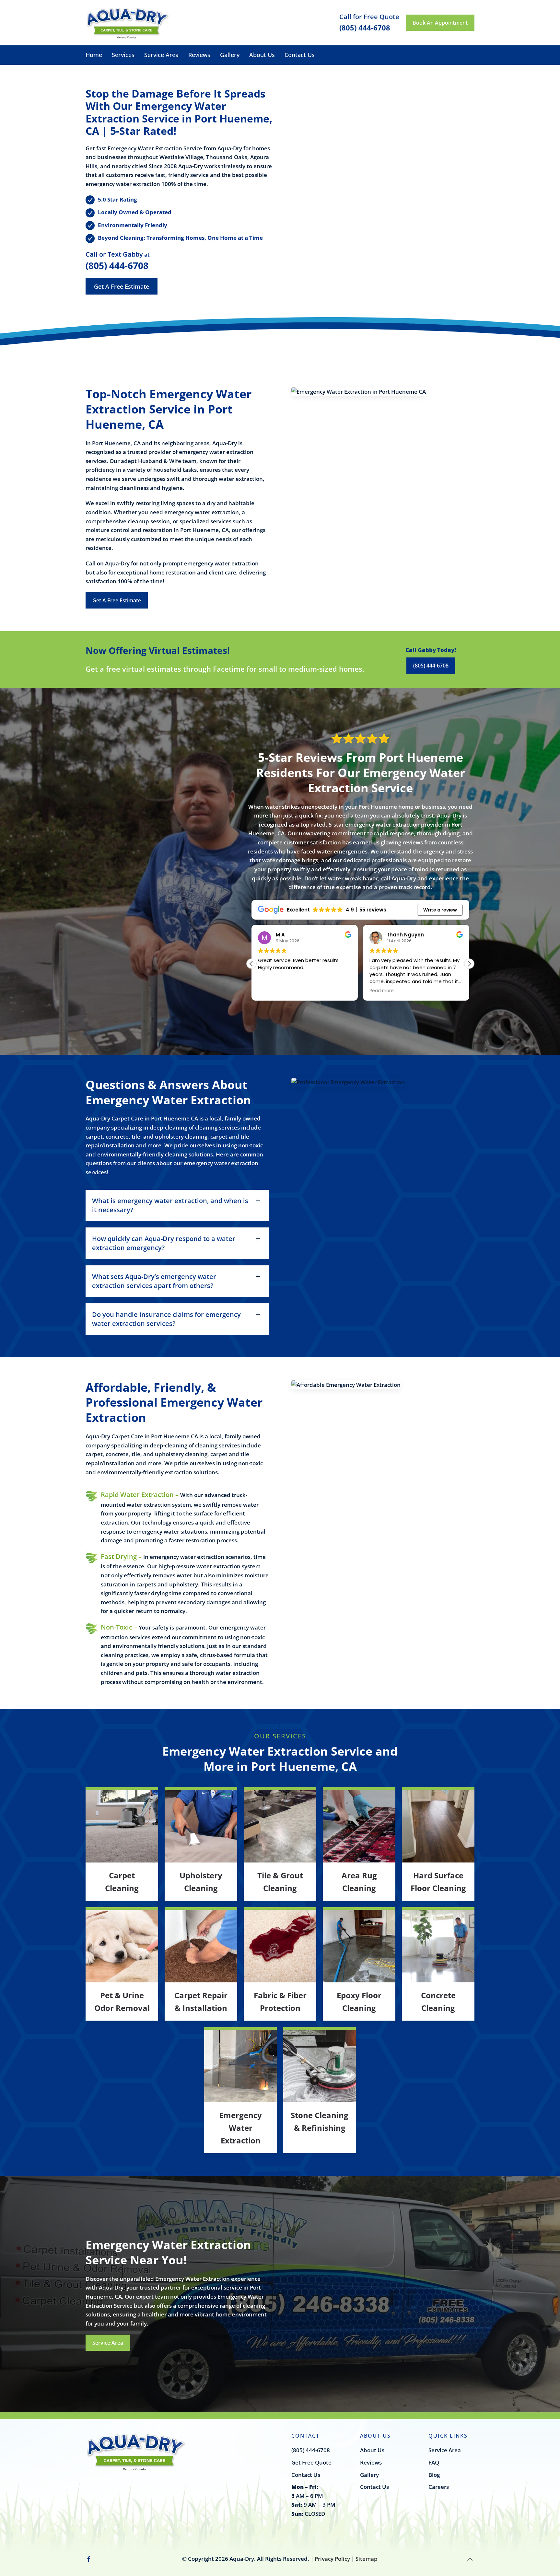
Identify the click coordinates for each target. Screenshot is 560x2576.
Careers (439, 2487)
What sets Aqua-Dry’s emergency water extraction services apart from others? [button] (154, 1281)
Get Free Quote (311, 2462)
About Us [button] (262, 55)
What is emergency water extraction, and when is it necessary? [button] (170, 1205)
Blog (434, 2475)
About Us (372, 2450)
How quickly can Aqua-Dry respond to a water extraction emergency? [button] (164, 1243)
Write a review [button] (440, 910)
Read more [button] (270, 991)
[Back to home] (128, 23)
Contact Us (300, 55)
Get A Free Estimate (122, 286)
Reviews (199, 55)
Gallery (230, 55)
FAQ (434, 2462)
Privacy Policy (332, 2559)
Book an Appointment (440, 23)
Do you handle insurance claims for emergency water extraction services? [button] (166, 1319)
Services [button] (123, 55)
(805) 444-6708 (117, 265)
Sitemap (367, 2559)
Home (94, 55)
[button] (469, 964)
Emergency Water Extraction (240, 2128)
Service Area (161, 55)
